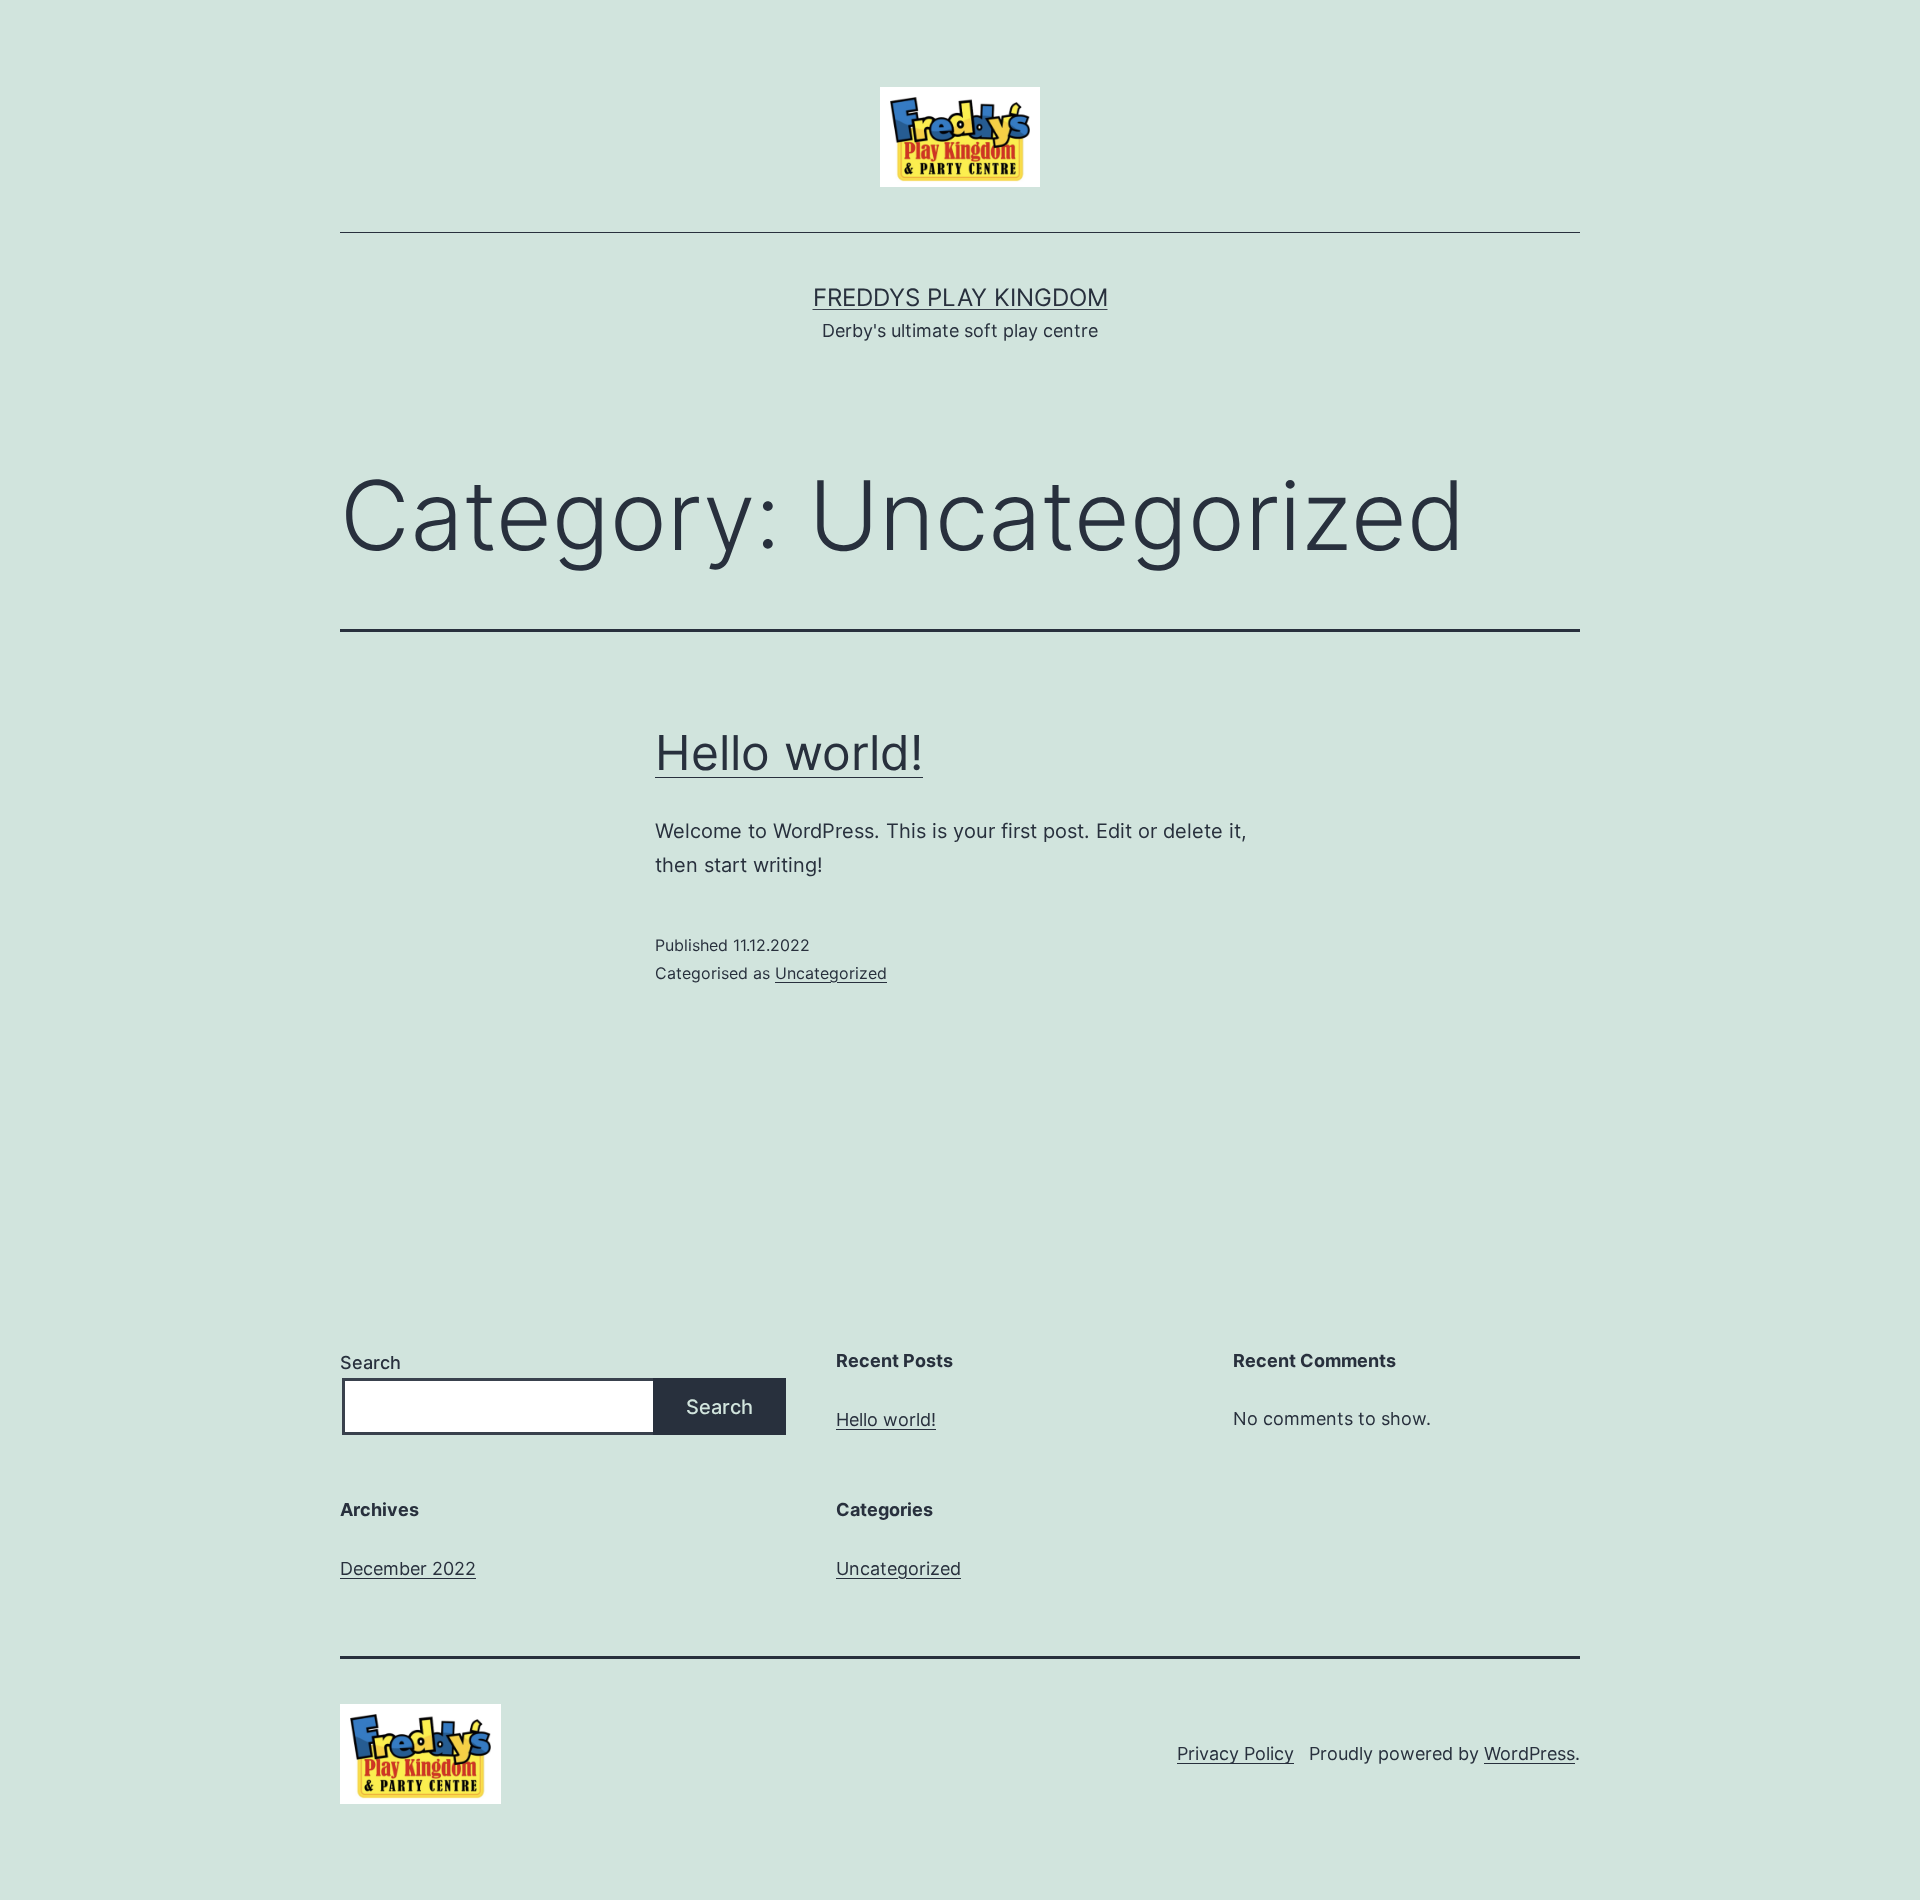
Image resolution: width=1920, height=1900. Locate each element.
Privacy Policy (1235, 1753)
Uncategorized (831, 973)
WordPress (1529, 1753)
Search (370, 1362)
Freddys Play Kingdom (960, 297)
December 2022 (408, 1568)
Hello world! (789, 752)
